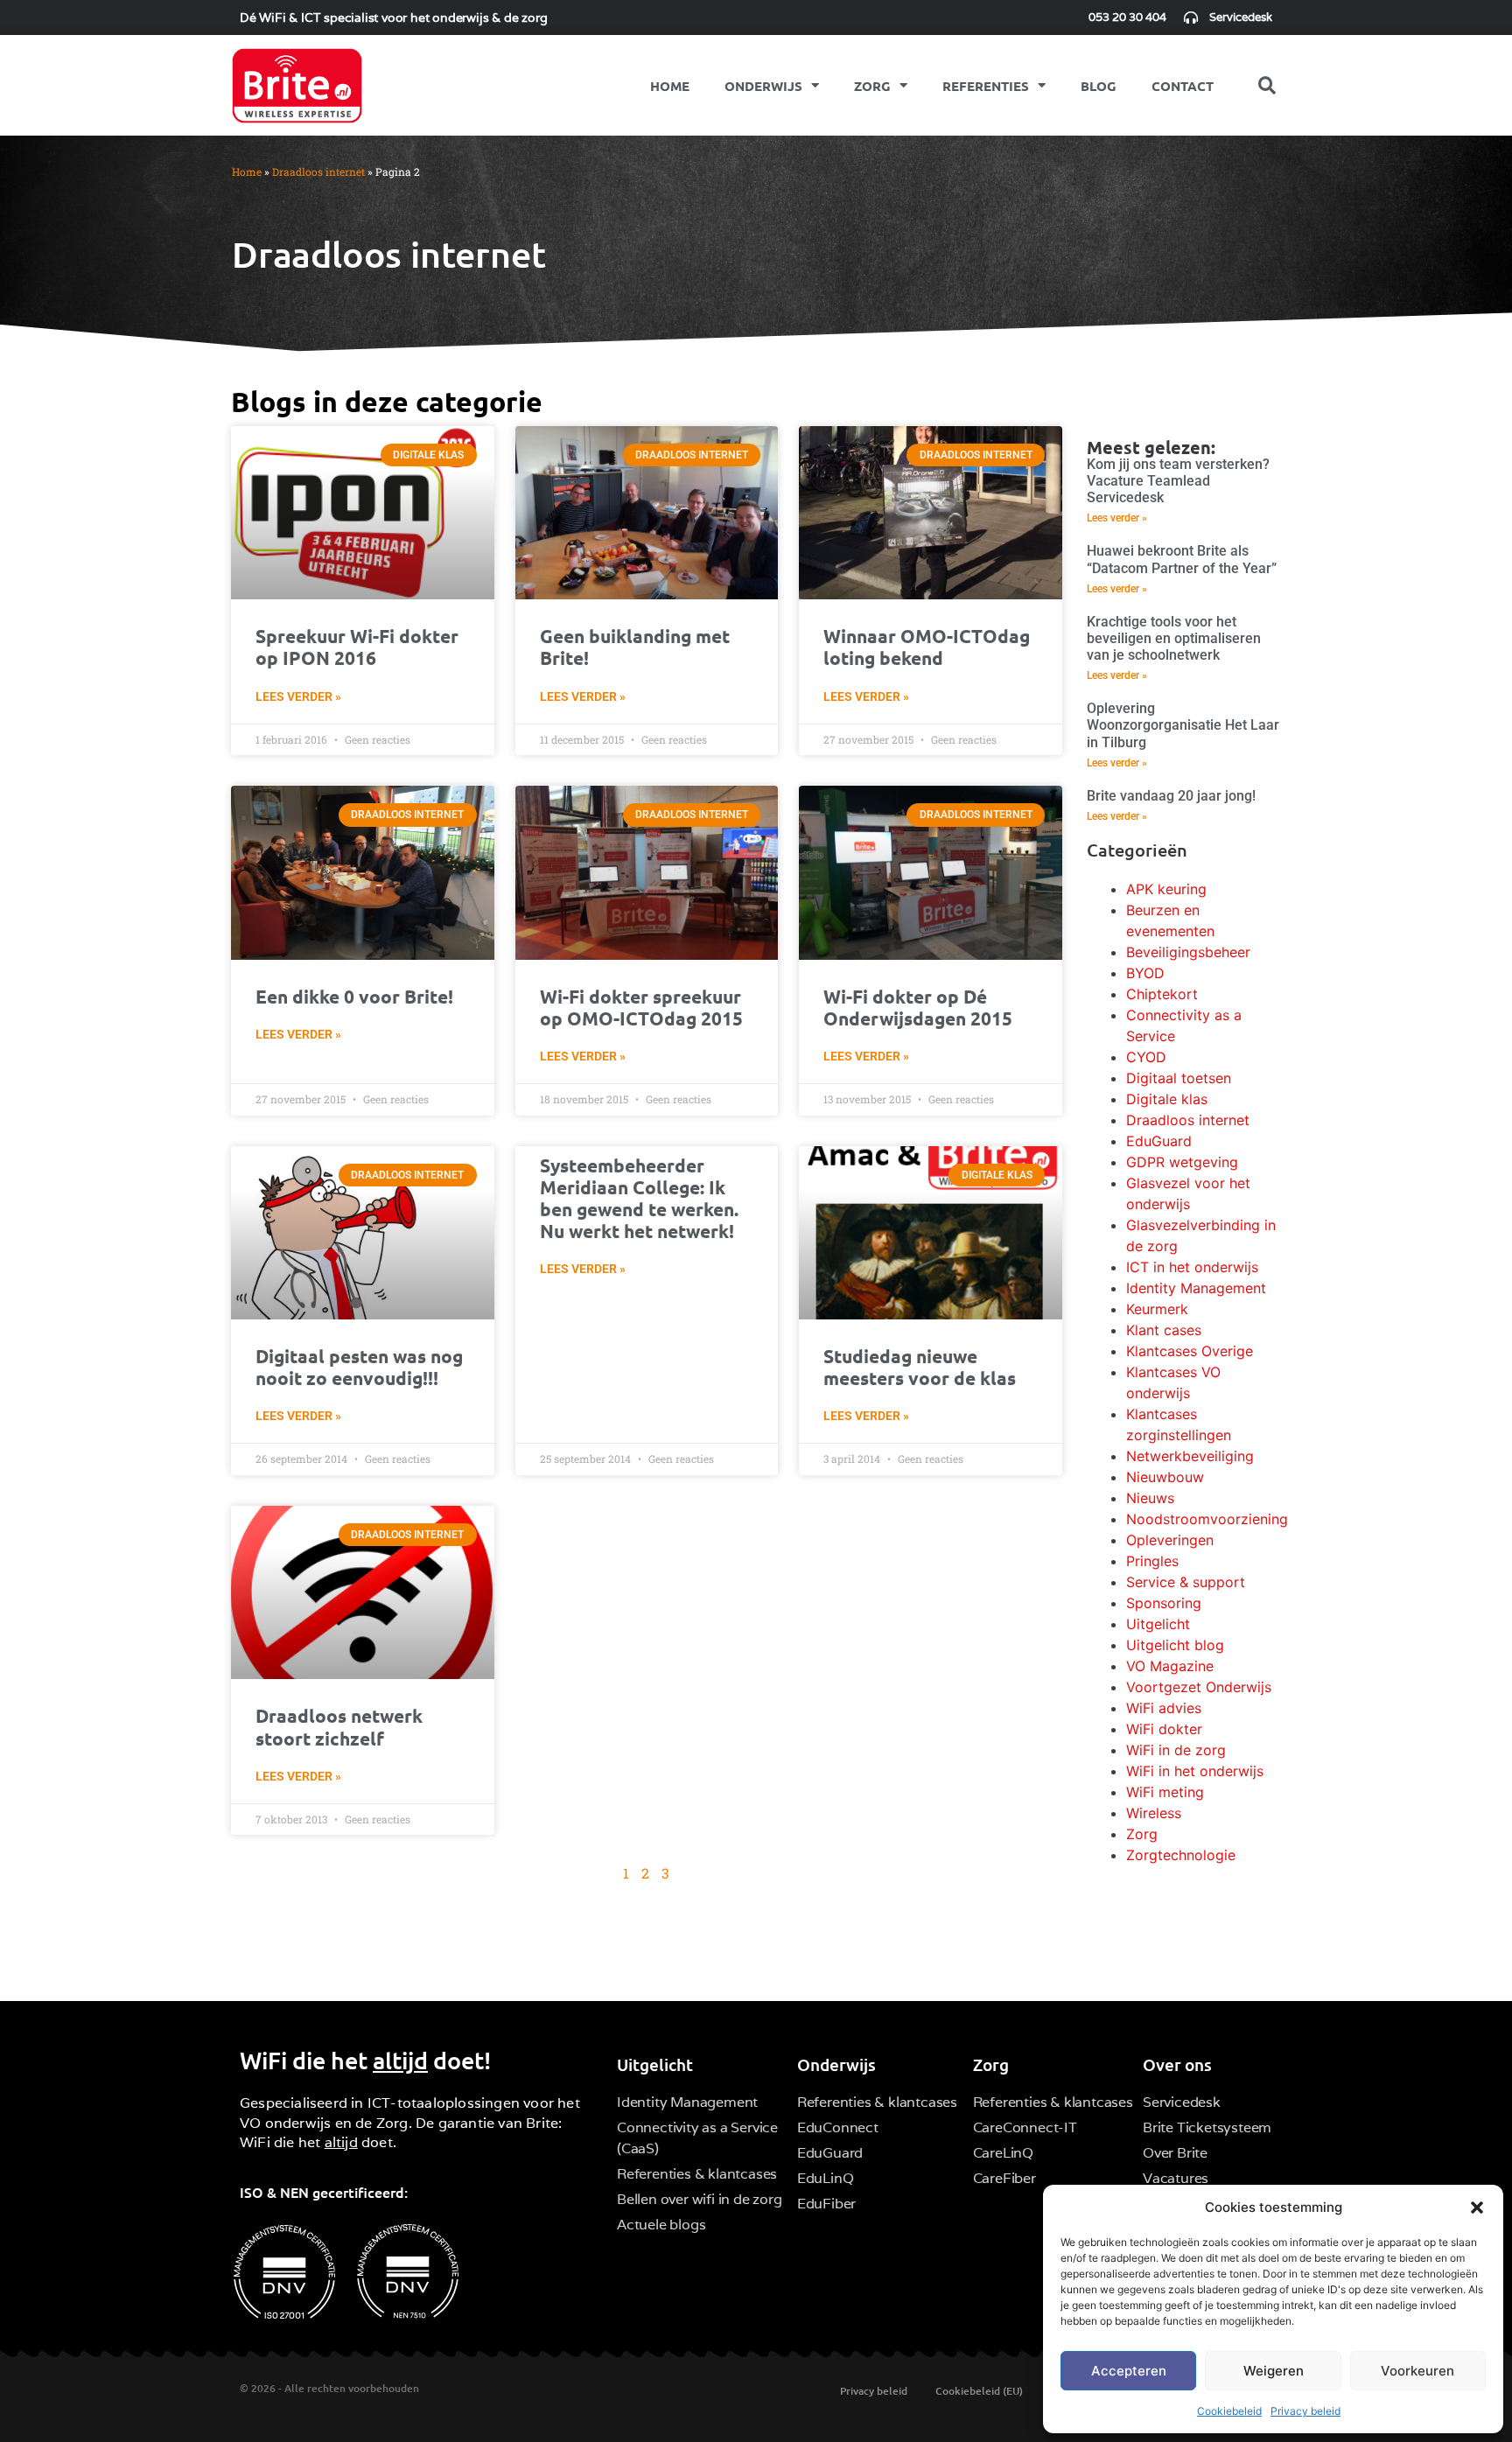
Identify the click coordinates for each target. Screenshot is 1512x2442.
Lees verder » (298, 696)
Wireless (1154, 1813)
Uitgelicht (1158, 1624)
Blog (1099, 86)
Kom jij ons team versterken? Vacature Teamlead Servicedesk (1178, 481)
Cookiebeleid (1229, 2411)
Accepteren (1129, 2371)
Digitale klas (1167, 1099)
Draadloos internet (318, 171)
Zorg (872, 86)
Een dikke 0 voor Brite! (354, 996)
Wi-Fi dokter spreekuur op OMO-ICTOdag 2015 (641, 1007)
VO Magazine (1170, 1666)
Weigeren (1274, 2371)
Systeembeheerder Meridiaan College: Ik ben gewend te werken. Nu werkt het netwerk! (639, 1198)
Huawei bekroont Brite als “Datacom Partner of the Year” (1182, 559)
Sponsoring (1164, 1603)
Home (670, 86)
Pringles (1152, 1561)
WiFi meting (1165, 1792)
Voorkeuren (1417, 2371)
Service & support (1186, 1582)
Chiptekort (1162, 994)
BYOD (1145, 973)
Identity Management (1196, 1288)
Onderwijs (763, 86)
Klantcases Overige (1190, 1351)
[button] (1477, 2208)
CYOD (1146, 1057)
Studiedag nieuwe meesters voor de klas (920, 1367)
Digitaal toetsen (1179, 1078)
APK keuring (1166, 889)
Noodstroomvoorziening (1207, 1519)
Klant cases (1164, 1330)
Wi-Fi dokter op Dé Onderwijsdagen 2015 (918, 1007)
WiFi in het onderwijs (1195, 1771)
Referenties (986, 86)
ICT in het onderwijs (1192, 1267)
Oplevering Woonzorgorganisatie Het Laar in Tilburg (1183, 725)
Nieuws (1150, 1498)
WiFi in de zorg (1176, 1750)
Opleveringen (1170, 1540)
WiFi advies (1164, 1708)
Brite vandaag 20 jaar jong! (1171, 796)
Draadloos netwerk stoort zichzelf (339, 1726)
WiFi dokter (1164, 1729)
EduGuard (1159, 1141)
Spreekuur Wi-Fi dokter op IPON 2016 (357, 647)
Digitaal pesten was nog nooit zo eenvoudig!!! (359, 1367)
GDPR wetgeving (1182, 1162)
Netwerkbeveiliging (1190, 1456)
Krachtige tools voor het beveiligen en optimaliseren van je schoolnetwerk (1174, 638)
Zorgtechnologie (1181, 1855)
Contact (1183, 86)
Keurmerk (1157, 1309)
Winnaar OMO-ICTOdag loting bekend (927, 647)
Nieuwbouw (1165, 1477)
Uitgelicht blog (1175, 1645)
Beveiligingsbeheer (1188, 952)
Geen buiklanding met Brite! (635, 647)
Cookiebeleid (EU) (979, 2391)
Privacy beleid (1305, 2411)
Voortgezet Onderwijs (1199, 1687)
